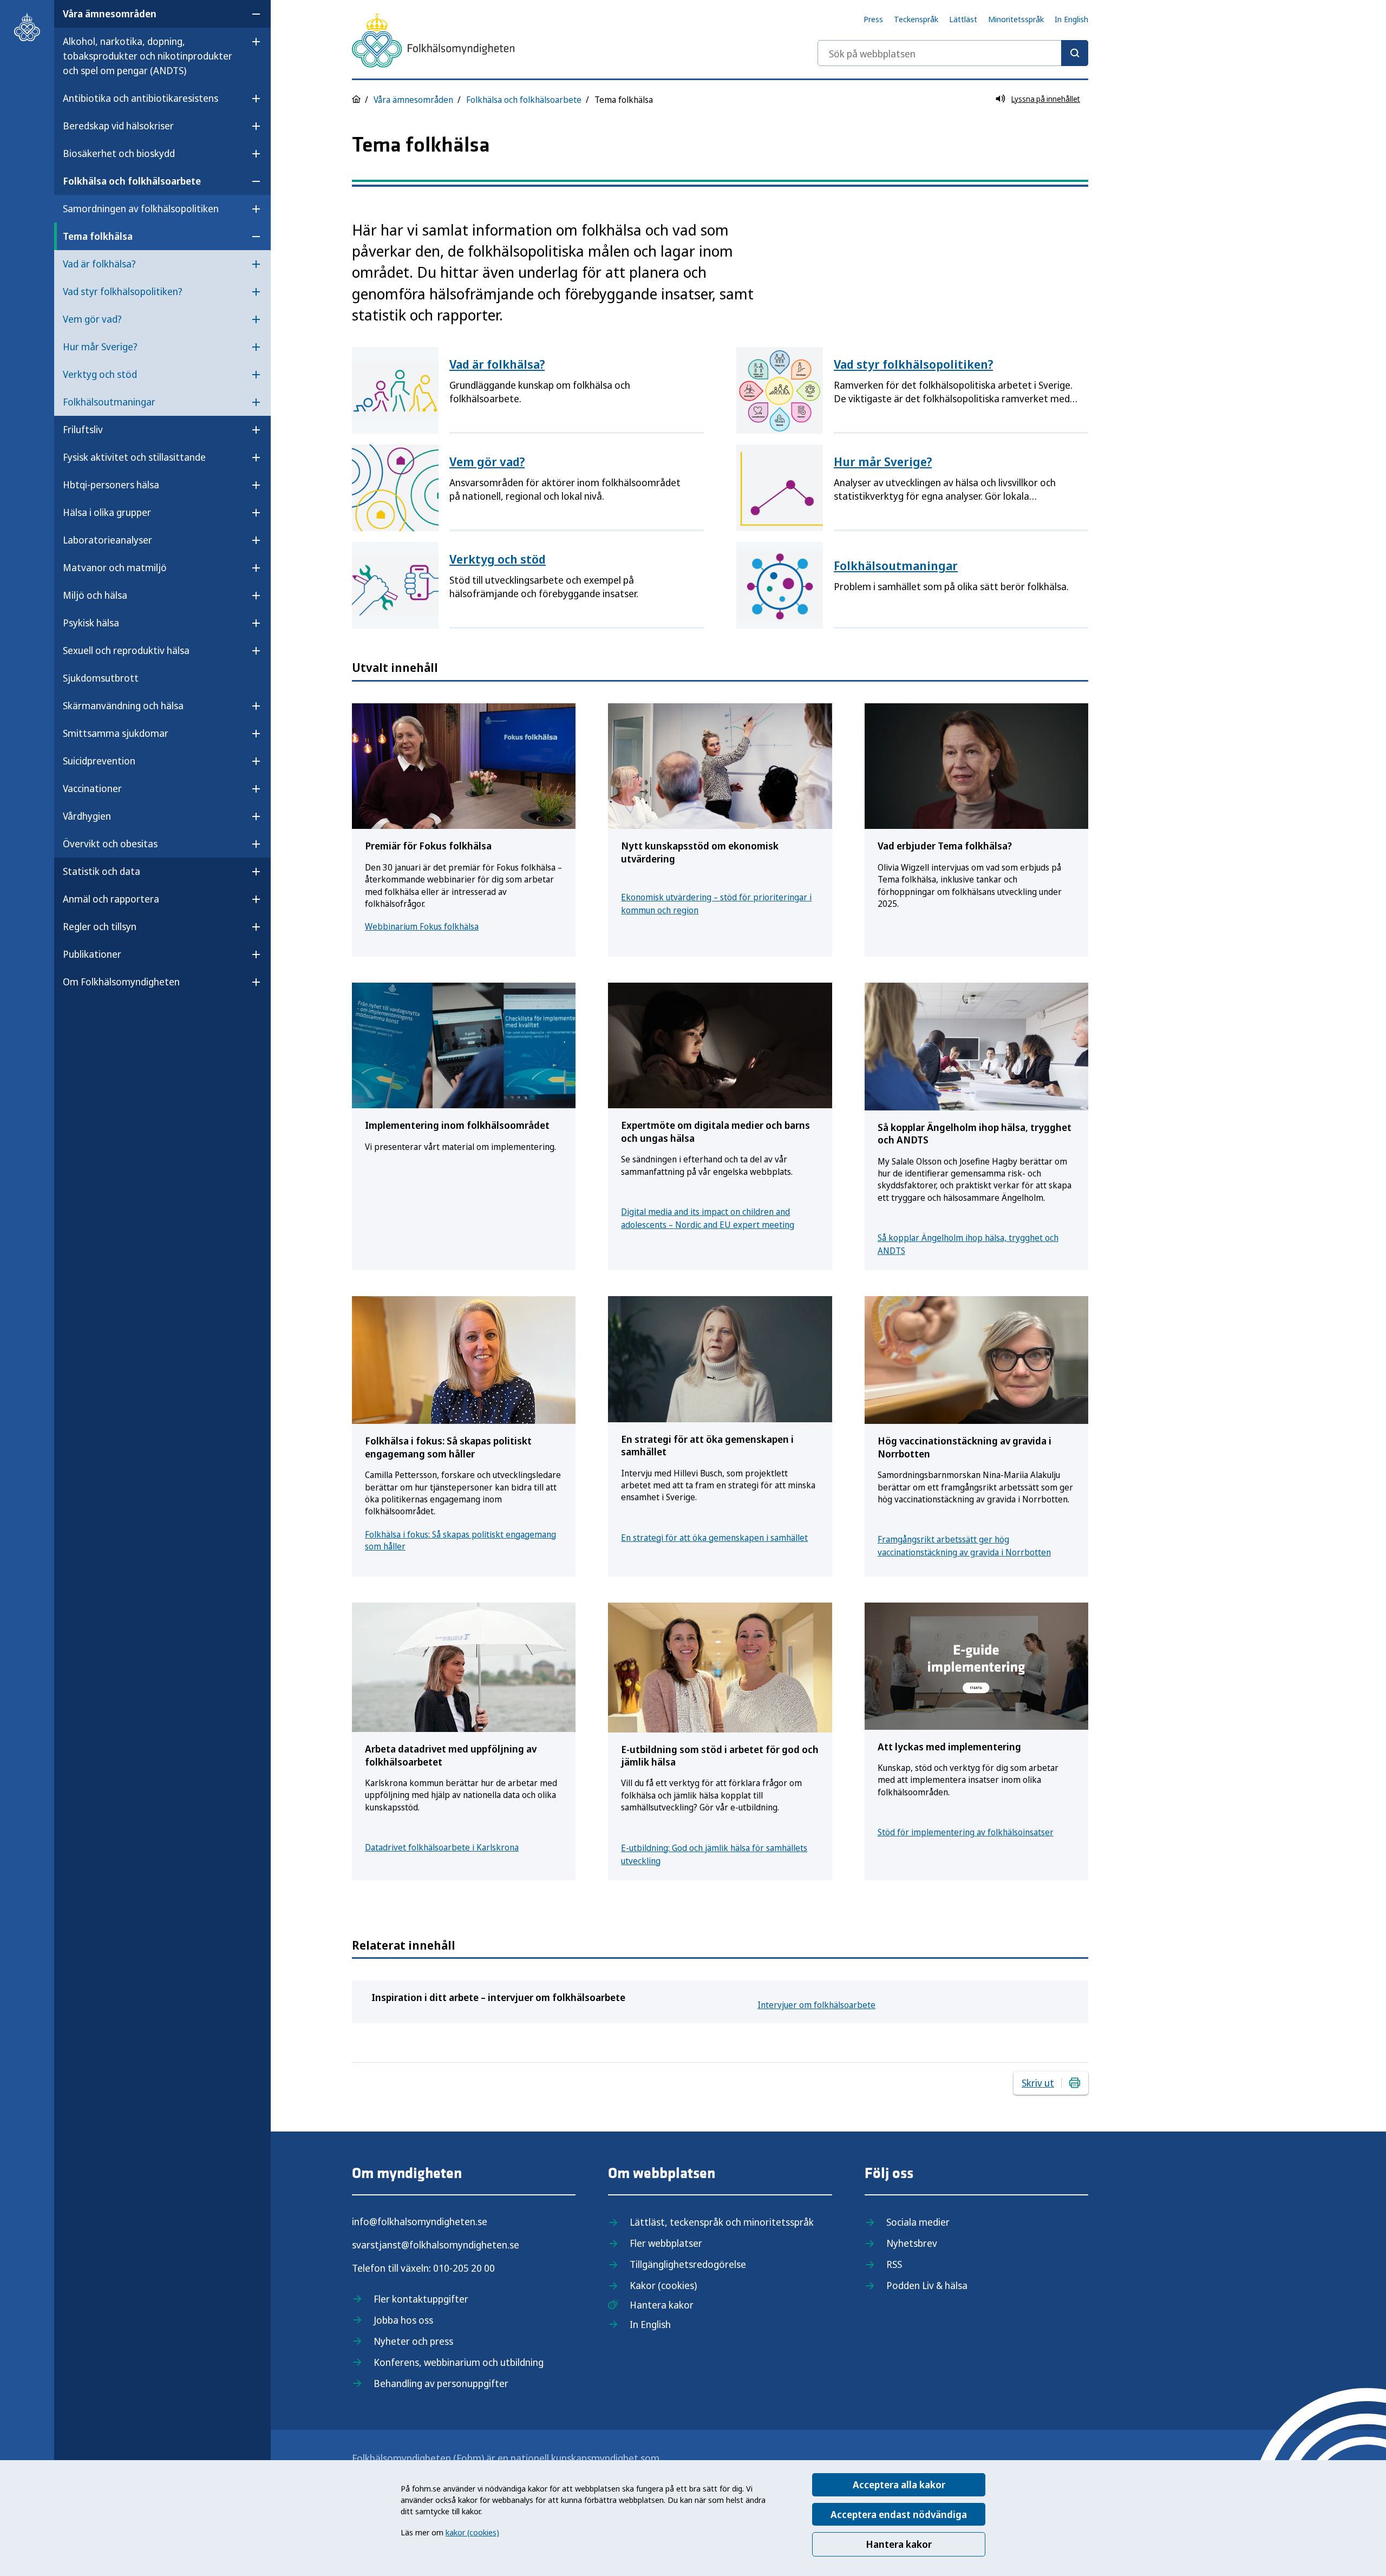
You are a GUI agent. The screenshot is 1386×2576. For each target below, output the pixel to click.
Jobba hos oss (403, 2320)
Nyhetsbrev (912, 2243)
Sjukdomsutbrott (101, 678)
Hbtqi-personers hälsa (111, 485)
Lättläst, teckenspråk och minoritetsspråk (722, 2222)
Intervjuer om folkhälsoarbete (816, 2005)
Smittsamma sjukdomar (116, 733)
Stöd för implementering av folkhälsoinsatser (966, 1832)
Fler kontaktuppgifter (421, 2299)
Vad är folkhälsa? (99, 264)
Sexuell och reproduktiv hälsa (126, 650)
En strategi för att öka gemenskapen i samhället (714, 1538)
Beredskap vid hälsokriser (118, 126)
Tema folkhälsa (98, 236)
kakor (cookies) (472, 2532)
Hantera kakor (899, 2544)
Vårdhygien (87, 816)
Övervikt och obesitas (110, 844)
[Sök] (1075, 53)
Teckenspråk (916, 19)
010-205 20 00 (464, 2268)
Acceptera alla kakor (899, 2485)
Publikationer (92, 954)
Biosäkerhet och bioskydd (119, 153)
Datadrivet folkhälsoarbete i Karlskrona (442, 1847)
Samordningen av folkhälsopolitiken (141, 208)
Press (873, 19)
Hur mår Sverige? (100, 346)
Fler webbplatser (666, 2243)
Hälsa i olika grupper (107, 512)
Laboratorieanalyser (107, 540)
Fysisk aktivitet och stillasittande (134, 457)
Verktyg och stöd (100, 374)
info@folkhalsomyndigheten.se (420, 2221)
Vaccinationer (92, 788)
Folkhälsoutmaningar (109, 402)
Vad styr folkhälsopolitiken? (123, 291)
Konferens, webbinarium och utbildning (459, 2362)
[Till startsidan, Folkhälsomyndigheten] (27, 27)
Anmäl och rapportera (111, 899)
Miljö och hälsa (95, 595)
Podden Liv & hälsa (927, 2285)
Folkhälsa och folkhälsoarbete (132, 181)
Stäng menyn (91, 1016)
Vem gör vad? (92, 319)
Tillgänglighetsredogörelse (688, 2264)
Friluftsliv (83, 429)
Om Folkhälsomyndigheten (121, 982)
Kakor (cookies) (663, 2285)
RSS (894, 2264)
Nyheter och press (413, 2341)
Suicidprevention (99, 761)
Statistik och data (102, 871)
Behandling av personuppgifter (441, 2383)
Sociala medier (918, 2222)
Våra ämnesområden (110, 14)
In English (1071, 19)
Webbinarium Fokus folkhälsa (422, 926)
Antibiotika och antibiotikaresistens (140, 98)
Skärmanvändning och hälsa (123, 705)
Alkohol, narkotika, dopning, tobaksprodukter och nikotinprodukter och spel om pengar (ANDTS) (148, 56)
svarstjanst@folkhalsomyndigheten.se (436, 2245)
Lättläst (963, 19)
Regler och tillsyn (100, 926)
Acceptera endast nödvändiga (899, 2514)
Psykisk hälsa (91, 623)
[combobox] (953, 53)
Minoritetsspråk (1016, 19)
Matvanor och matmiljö (115, 567)
